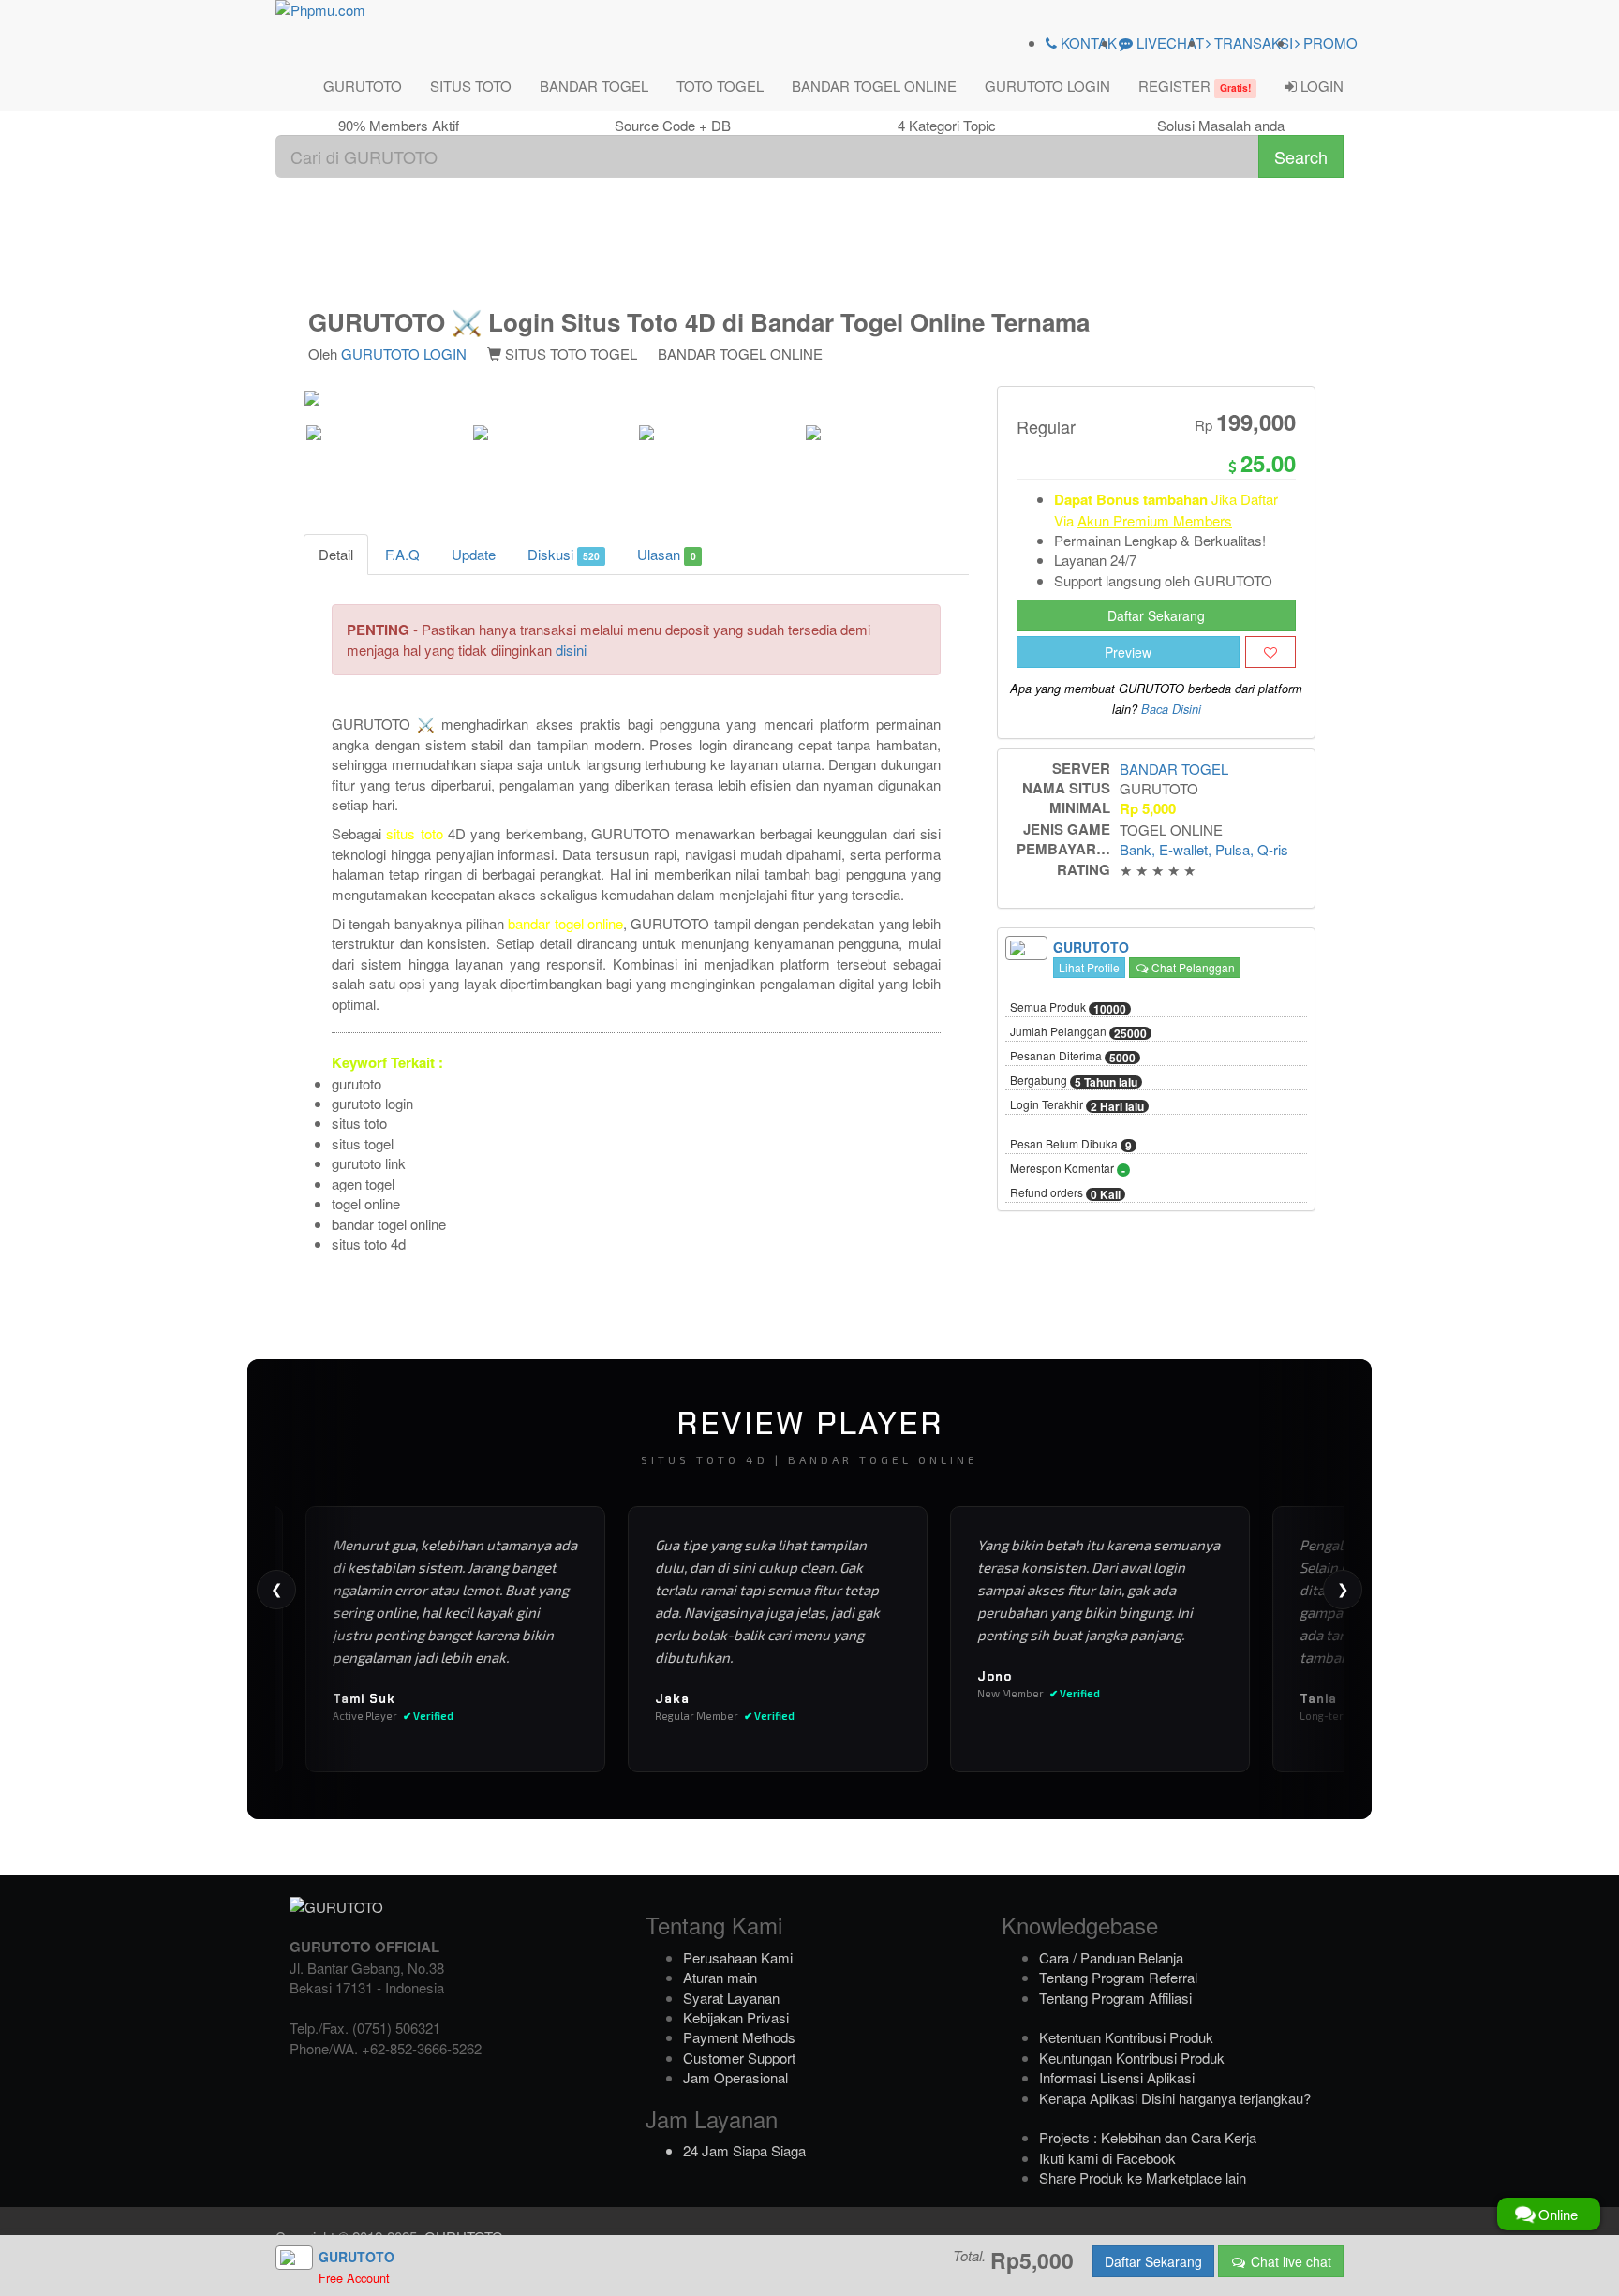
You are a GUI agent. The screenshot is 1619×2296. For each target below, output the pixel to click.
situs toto (414, 833)
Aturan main (720, 1977)
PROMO (1329, 43)
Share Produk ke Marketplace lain (1143, 2177)
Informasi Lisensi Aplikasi (1117, 2077)
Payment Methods (739, 2037)
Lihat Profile (1089, 967)
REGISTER (1195, 86)
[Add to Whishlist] (1270, 652)
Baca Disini (1171, 709)
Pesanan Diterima (1073, 1057)
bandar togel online (565, 923)
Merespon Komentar (1068, 1169)
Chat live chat (1289, 2261)
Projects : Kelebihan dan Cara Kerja (1148, 2137)
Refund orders (1065, 1193)
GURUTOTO (363, 86)
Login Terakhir (1077, 1105)
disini (571, 650)
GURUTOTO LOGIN (1047, 86)
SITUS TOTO (471, 86)
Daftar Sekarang (1156, 615)
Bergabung (1074, 1081)
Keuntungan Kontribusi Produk (1132, 2058)
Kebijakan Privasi (736, 2017)
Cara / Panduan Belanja (1111, 1957)
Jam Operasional (735, 2077)
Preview (1128, 652)
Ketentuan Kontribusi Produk (1126, 2037)
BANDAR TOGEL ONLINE (874, 86)
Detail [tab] (336, 554)
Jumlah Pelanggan (1078, 1032)
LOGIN (1320, 86)
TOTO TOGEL (720, 86)
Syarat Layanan (731, 1998)
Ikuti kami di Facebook (1107, 2158)
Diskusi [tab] (564, 554)
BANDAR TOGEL (594, 86)
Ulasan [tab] (666, 554)
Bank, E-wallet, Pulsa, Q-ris (1204, 849)
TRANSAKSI (1252, 43)
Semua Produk (1068, 1008)
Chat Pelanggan (1192, 967)
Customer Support (739, 2058)
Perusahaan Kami (738, 1957)
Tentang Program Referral (1118, 1977)
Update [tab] (474, 554)
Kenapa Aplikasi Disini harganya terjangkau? (1175, 2098)
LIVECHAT (1168, 43)
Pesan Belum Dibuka (1071, 1145)
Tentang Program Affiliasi (1115, 1998)
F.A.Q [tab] (402, 554)
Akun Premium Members (1155, 520)
